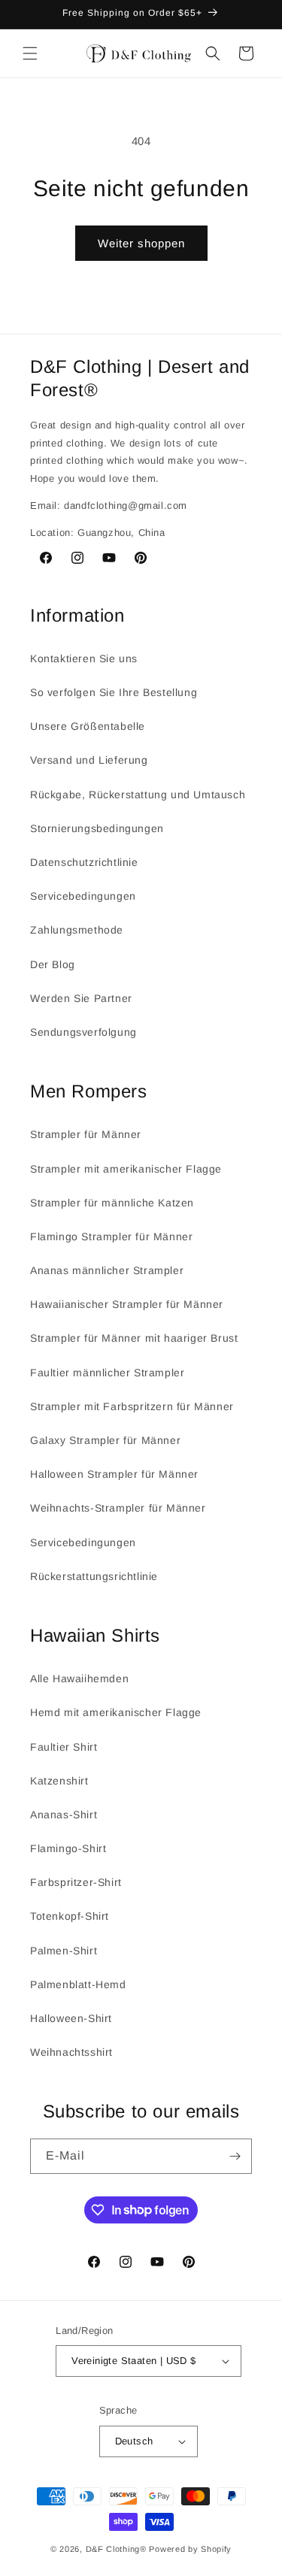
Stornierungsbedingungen (97, 828)
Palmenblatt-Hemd (78, 1984)
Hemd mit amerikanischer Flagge (116, 1712)
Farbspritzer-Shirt (76, 1882)
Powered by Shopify (190, 2549)
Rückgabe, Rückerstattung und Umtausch (138, 795)
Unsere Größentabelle (88, 726)
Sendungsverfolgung (83, 1032)
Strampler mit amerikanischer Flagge (126, 1169)
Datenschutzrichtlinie (84, 862)
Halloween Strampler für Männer (114, 1474)
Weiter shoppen (141, 243)
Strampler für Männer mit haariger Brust (134, 1338)
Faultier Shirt (64, 1747)
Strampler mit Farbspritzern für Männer (132, 1406)
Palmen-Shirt (64, 1951)
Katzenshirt (59, 1781)
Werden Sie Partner (81, 998)
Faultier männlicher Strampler (107, 1373)
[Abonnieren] (235, 2156)
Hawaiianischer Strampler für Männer (127, 1304)
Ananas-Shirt (64, 1815)
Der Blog (53, 964)
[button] (30, 53)
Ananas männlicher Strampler (107, 1270)
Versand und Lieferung (89, 760)
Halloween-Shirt (71, 2018)
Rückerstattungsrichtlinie (94, 1576)
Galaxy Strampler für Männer (105, 1440)
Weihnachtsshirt (71, 2052)
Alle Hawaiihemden (79, 1678)
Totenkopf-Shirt (70, 1916)
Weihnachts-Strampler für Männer (118, 1508)
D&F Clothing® (116, 2549)
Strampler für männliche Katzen (112, 1203)
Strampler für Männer (86, 1134)
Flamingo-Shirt (68, 1848)
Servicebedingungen (83, 896)
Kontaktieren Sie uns (84, 658)
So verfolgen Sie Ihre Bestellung (114, 692)
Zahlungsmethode (77, 930)
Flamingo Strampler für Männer (111, 1237)
